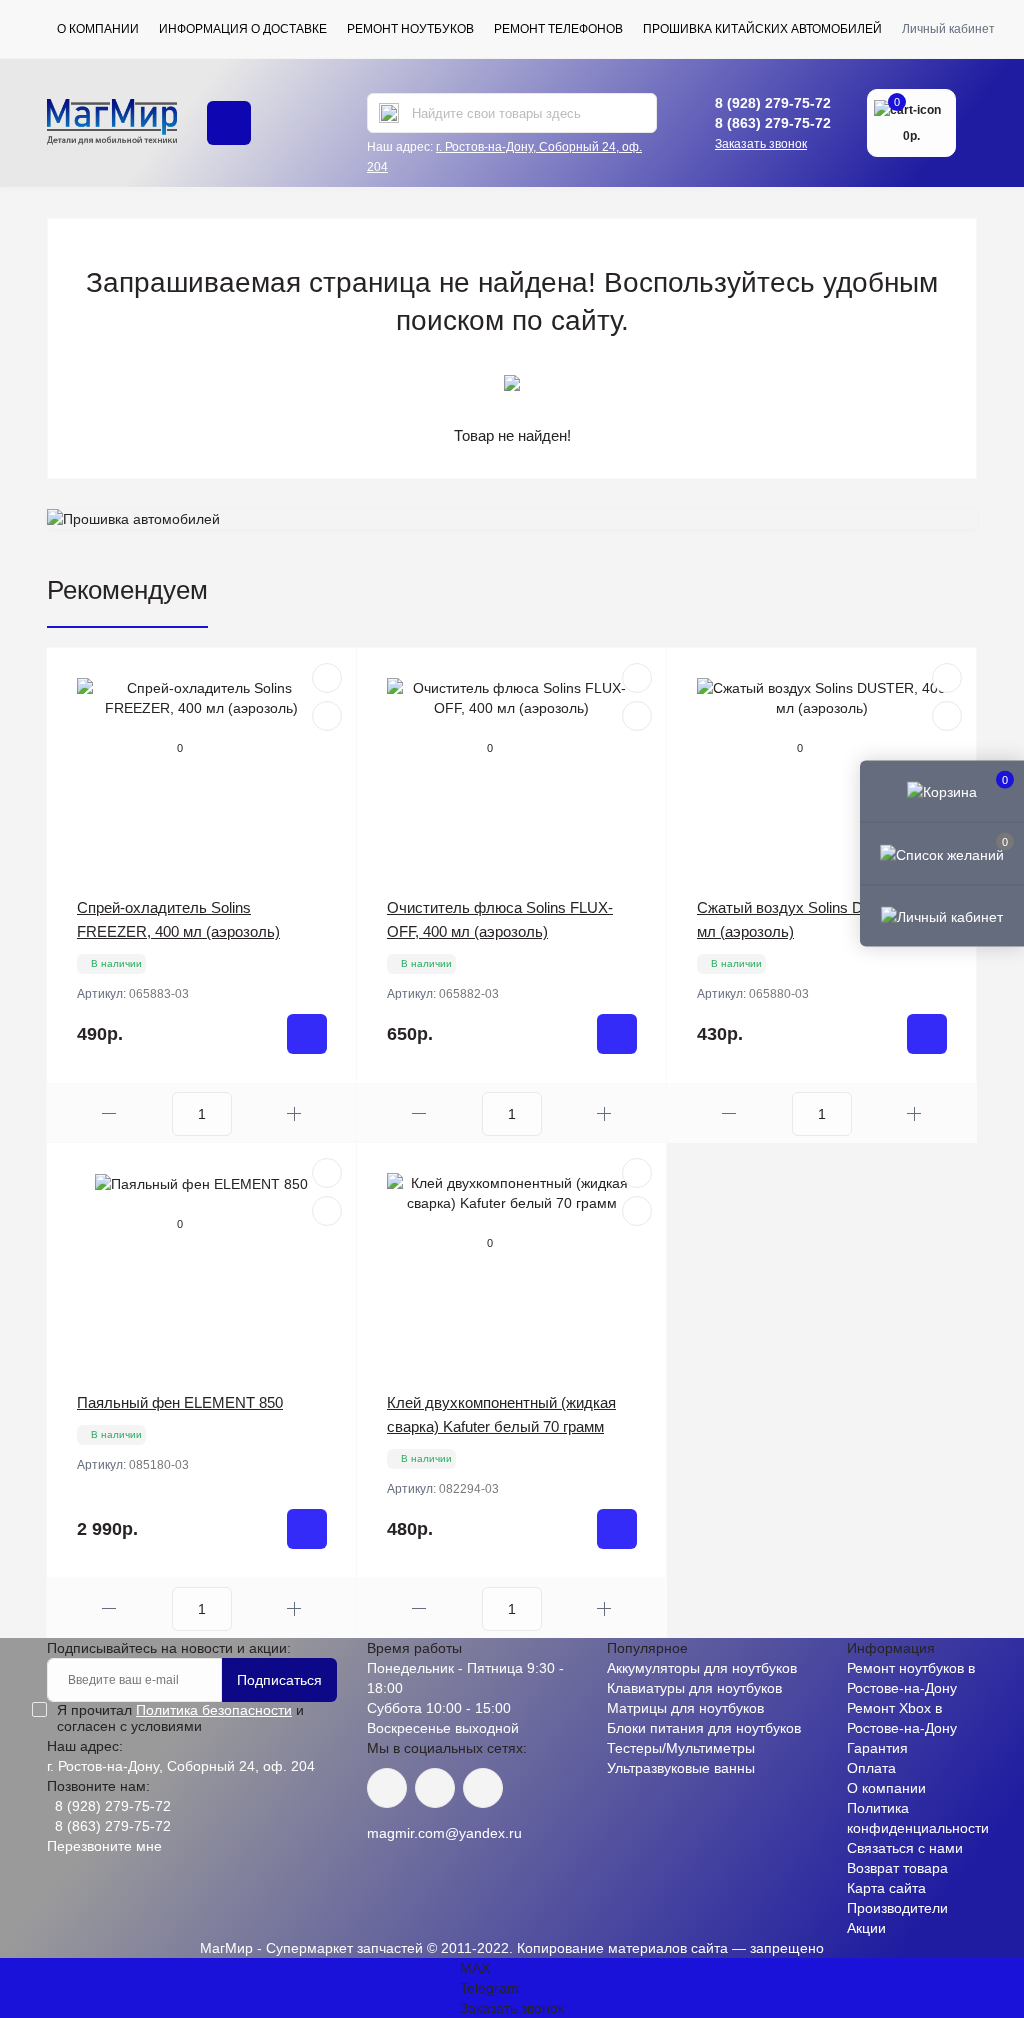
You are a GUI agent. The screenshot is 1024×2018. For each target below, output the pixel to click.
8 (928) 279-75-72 (773, 103)
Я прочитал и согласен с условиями (180, 1718)
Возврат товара (897, 1868)
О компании (98, 29)
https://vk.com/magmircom (387, 1788)
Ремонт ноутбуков (410, 29)
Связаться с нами (905, 1848)
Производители (897, 1908)
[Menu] (229, 123)
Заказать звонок (761, 144)
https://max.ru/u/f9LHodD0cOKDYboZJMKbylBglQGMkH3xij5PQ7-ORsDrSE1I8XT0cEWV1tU (483, 1788)
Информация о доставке (243, 29)
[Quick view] (327, 678)
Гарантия (877, 1748)
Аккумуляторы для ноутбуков (702, 1668)
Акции (866, 1928)
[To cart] (307, 1034)
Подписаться (279, 1680)
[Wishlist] (327, 716)
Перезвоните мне (104, 1846)
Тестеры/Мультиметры (681, 1748)
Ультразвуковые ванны (681, 1768)
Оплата (871, 1768)
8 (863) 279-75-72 (773, 123)
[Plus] (294, 1113)
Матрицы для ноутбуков (685, 1708)
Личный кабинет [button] (948, 29)
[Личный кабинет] (942, 915)
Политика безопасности (214, 1710)
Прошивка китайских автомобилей (762, 29)
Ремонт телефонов (558, 29)
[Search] (389, 113)
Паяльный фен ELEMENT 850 (180, 1402)
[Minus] (109, 1113)
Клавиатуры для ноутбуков (694, 1688)
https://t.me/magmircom (435, 1788)
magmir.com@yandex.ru (444, 1833)
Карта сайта (886, 1888)
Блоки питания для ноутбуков (704, 1728)
